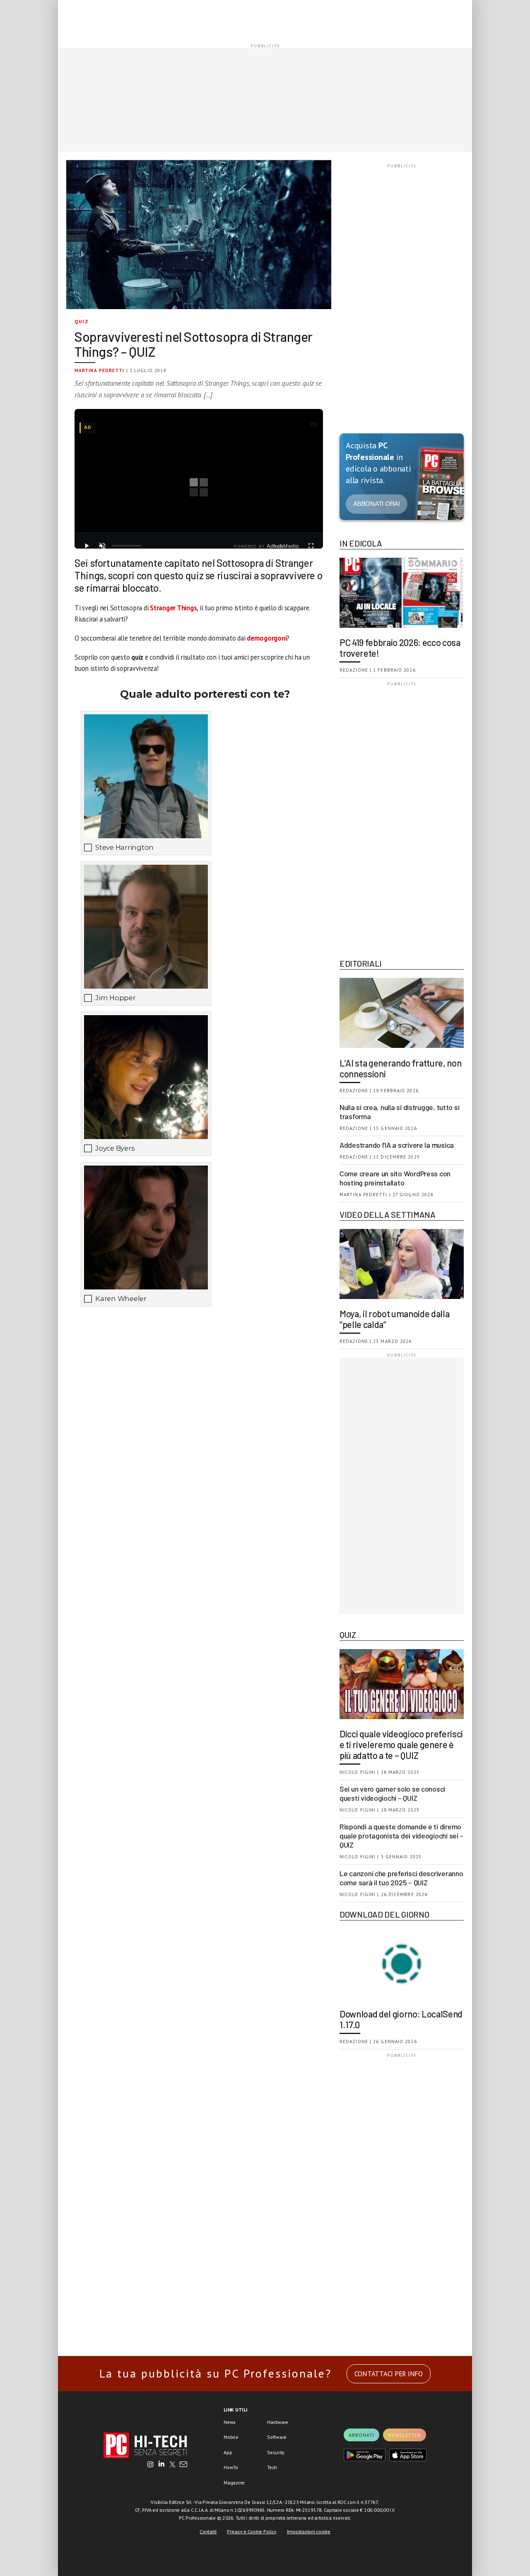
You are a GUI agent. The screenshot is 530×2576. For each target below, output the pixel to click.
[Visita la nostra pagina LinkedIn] (161, 2465)
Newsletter (405, 2435)
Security (276, 2452)
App (228, 2452)
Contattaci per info (389, 2374)
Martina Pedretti (100, 370)
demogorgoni (267, 638)
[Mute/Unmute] (102, 546)
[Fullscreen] (311, 546)
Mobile (231, 2437)
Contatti (208, 2531)
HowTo (231, 2467)
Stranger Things (173, 608)
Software (277, 2437)
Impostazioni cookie (309, 2531)
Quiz (82, 321)
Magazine (234, 2483)
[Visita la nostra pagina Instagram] (151, 2465)
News (230, 2422)
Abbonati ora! (377, 504)
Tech (272, 2467)
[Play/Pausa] (87, 546)
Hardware (278, 2422)
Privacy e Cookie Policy (252, 2531)
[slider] (127, 546)
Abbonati (361, 2435)
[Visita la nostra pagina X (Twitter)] (172, 2465)
